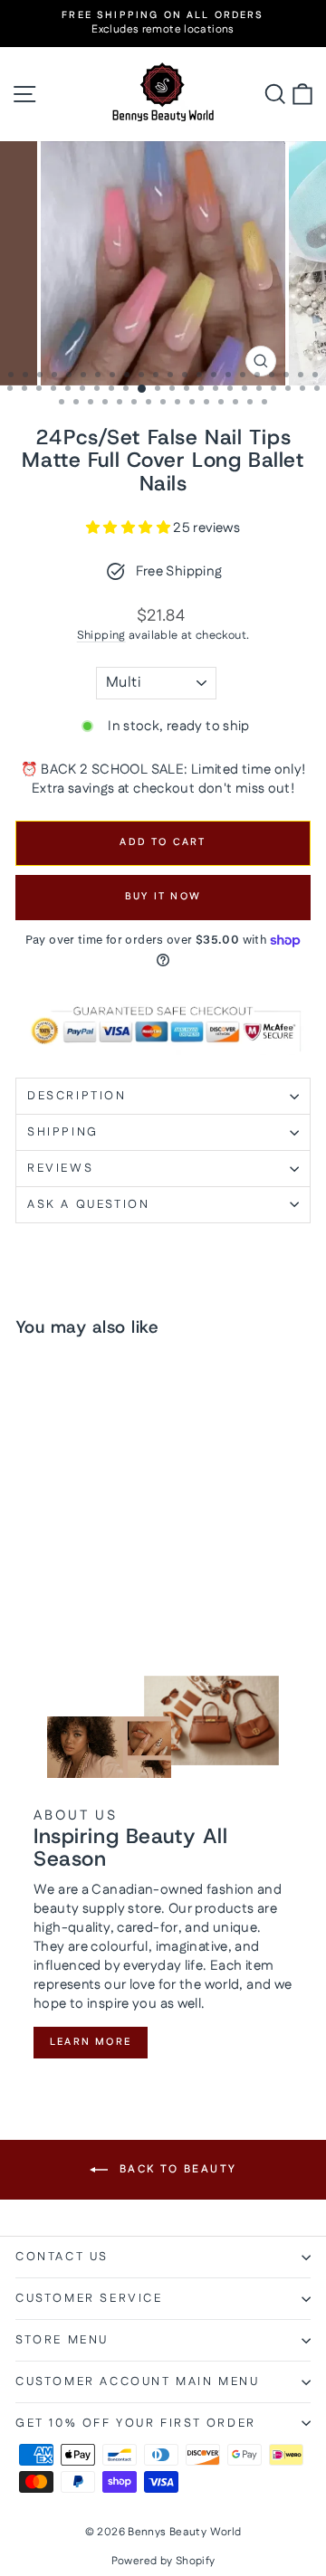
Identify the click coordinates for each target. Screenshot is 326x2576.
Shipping (101, 635)
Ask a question (88, 1204)
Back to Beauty (176, 2169)
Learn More (91, 2042)
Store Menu (62, 2340)
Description (77, 1096)
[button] (129, 528)
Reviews (60, 1168)
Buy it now (163, 897)
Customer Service (89, 2298)
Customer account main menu (138, 2381)
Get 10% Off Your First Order (136, 2423)
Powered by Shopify (163, 2561)
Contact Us (62, 2257)
